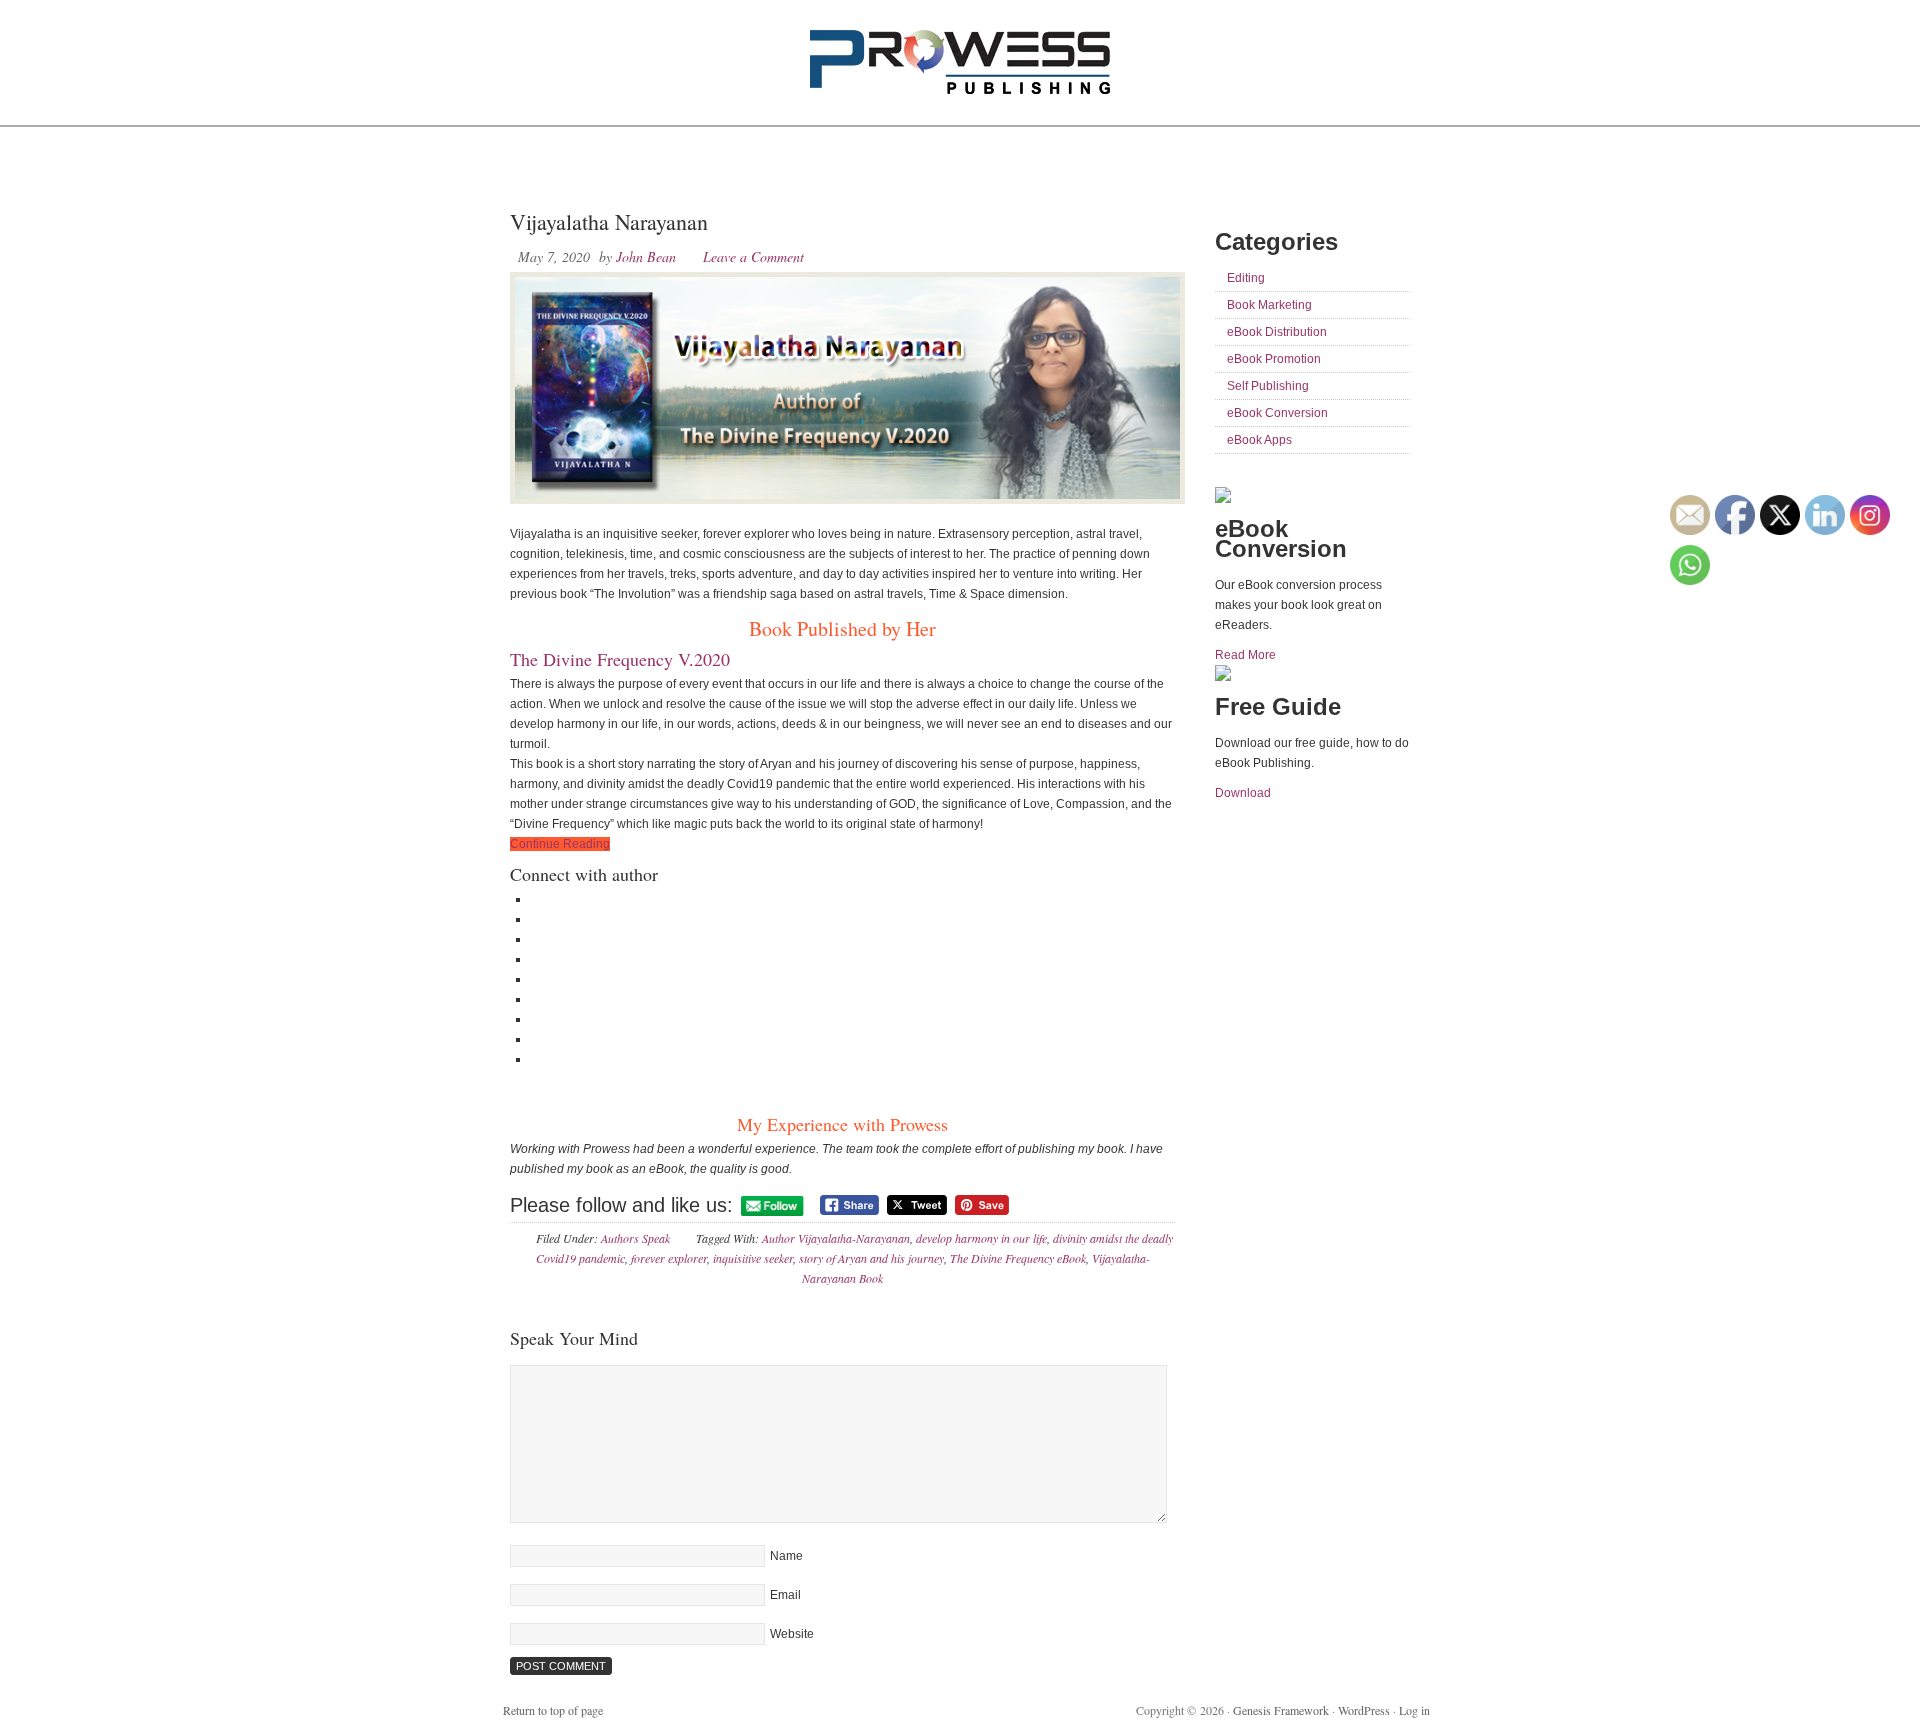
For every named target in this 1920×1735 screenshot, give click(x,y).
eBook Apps (1259, 440)
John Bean (646, 256)
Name (786, 1556)
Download (1243, 793)
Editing (1246, 278)
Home (533, 170)
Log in (1414, 1710)
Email (785, 1595)
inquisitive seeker (753, 1258)
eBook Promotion (1274, 359)
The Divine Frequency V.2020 (620, 659)
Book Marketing (1269, 305)
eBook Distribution (1277, 332)
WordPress (1364, 1710)
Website (792, 1634)
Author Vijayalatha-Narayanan (836, 1238)
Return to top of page (553, 1710)
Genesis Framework (1281, 1710)
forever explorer (669, 1258)
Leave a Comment (753, 256)
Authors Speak (635, 1238)
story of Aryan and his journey (871, 1258)
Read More (1245, 655)
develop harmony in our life (981, 1238)
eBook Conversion (1277, 413)
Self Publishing (1268, 386)
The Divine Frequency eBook (1018, 1258)
